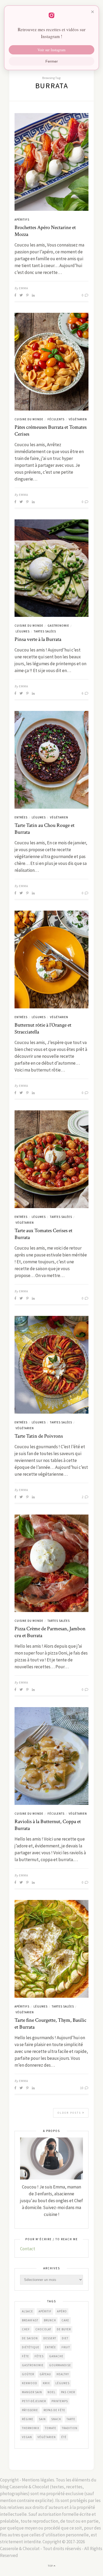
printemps (60, 2401)
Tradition (70, 2428)
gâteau (45, 2374)
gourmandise (60, 2365)
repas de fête (54, 2410)
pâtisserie (30, 2410)
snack (56, 2419)
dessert (50, 2338)
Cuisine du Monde (29, 419)
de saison (30, 2338)
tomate (51, 2428)
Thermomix (31, 2428)
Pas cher (68, 2392)
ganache (56, 2356)
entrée (50, 2347)
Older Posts (70, 2113)
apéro (62, 2311)
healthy (63, 2374)
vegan (27, 2437)
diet (65, 2338)
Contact (28, 2249)
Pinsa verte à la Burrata (38, 639)
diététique (31, 2347)
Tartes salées (45, 631)
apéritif (45, 2311)
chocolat (43, 2329)
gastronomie (33, 2365)
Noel (51, 2392)
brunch (50, 2320)
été (64, 2437)
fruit (66, 2347)
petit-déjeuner (34, 2401)
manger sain (32, 2392)
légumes (62, 2383)
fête (25, 2356)
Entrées (21, 817)
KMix (46, 2383)
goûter (28, 2374)
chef (26, 2329)
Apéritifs (22, 220)
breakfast (30, 2320)
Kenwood (30, 2383)
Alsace (27, 2311)
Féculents (56, 419)
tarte (71, 2419)
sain (42, 2419)
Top (51, 2566)
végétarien (47, 2437)
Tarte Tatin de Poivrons (39, 1436)
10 (82, 2088)
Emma (24, 288)
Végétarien (78, 419)
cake (65, 2320)
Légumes (23, 631)
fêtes (39, 2356)
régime (28, 2419)
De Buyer (64, 2329)
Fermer (52, 61)
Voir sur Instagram (51, 50)
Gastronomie (58, 626)
